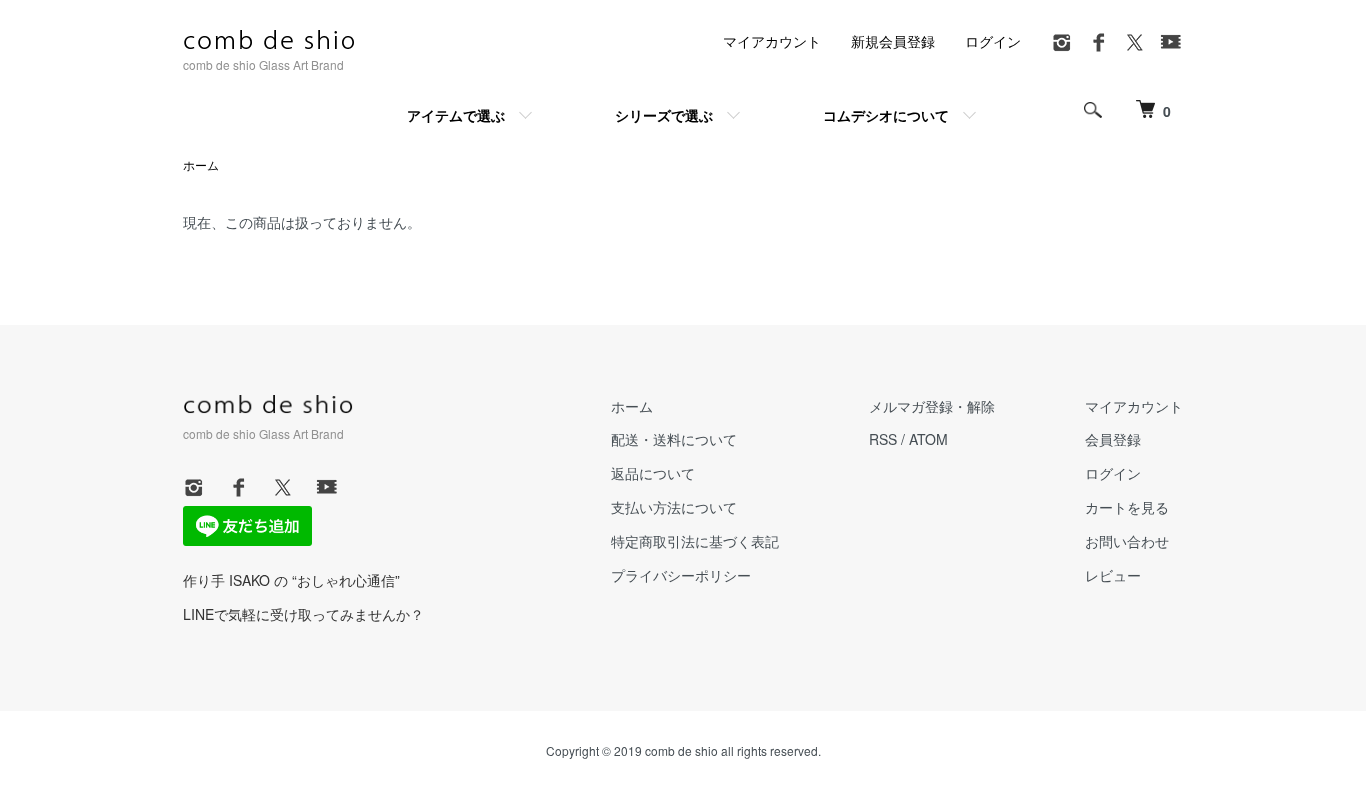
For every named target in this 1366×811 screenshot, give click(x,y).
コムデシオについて (886, 115)
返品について (653, 473)
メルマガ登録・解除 (932, 406)
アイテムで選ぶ (456, 115)
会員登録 (1113, 439)
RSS (883, 439)
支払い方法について (674, 507)
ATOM (928, 439)
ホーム (201, 164)
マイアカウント (772, 41)
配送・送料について (674, 439)
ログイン (993, 41)
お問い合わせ (1127, 541)
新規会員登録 (893, 41)
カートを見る (1127, 507)
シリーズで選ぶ (664, 115)
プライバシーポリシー (681, 575)
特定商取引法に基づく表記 (695, 541)
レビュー (1113, 575)
